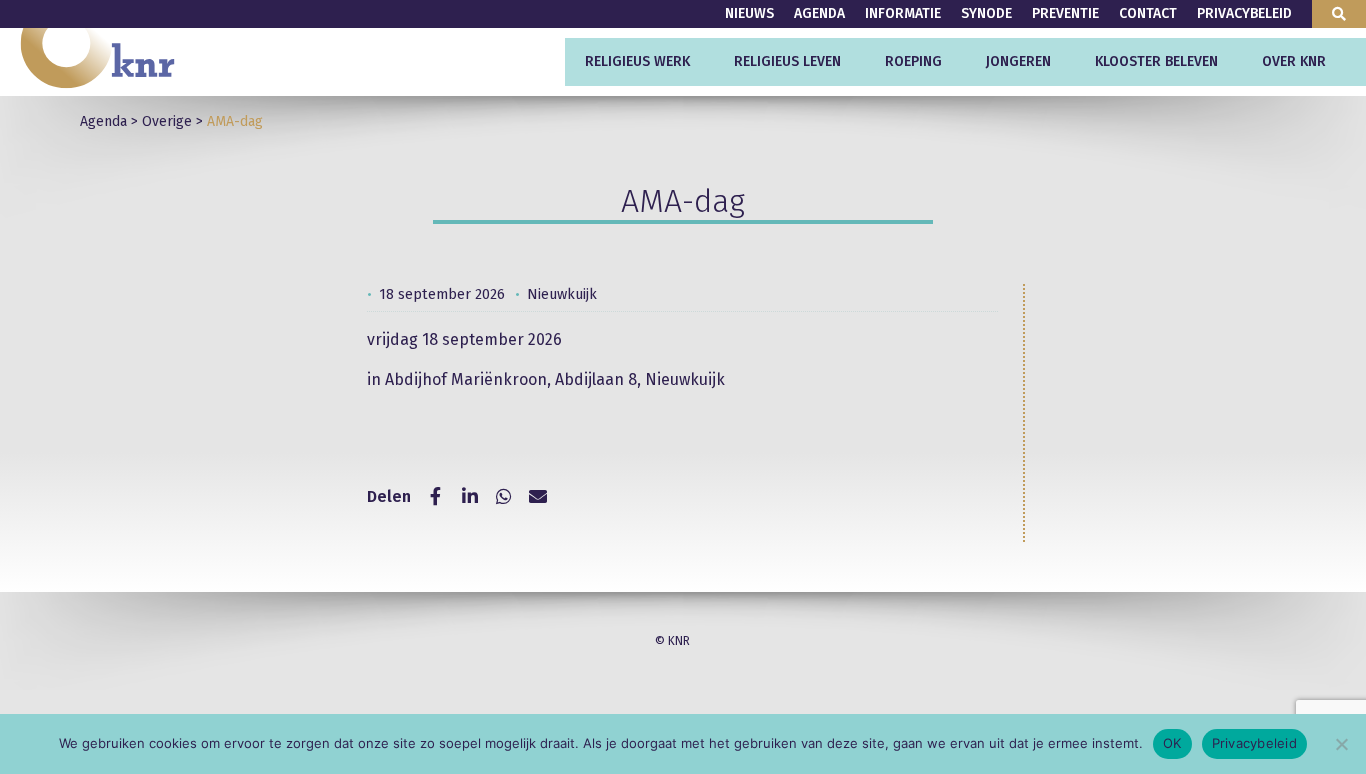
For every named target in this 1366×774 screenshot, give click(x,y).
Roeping (913, 61)
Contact (1148, 13)
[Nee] (1341, 744)
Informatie (903, 13)
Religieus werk (637, 61)
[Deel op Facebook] (436, 497)
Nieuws (749, 13)
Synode (986, 13)
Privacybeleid (1244, 13)
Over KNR (1294, 61)
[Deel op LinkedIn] (470, 497)
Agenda (819, 13)
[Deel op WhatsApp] (504, 497)
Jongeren (1018, 61)
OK (1172, 743)
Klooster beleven (1156, 61)
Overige (167, 121)
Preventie (1065, 13)
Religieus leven (787, 61)
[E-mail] (538, 497)
